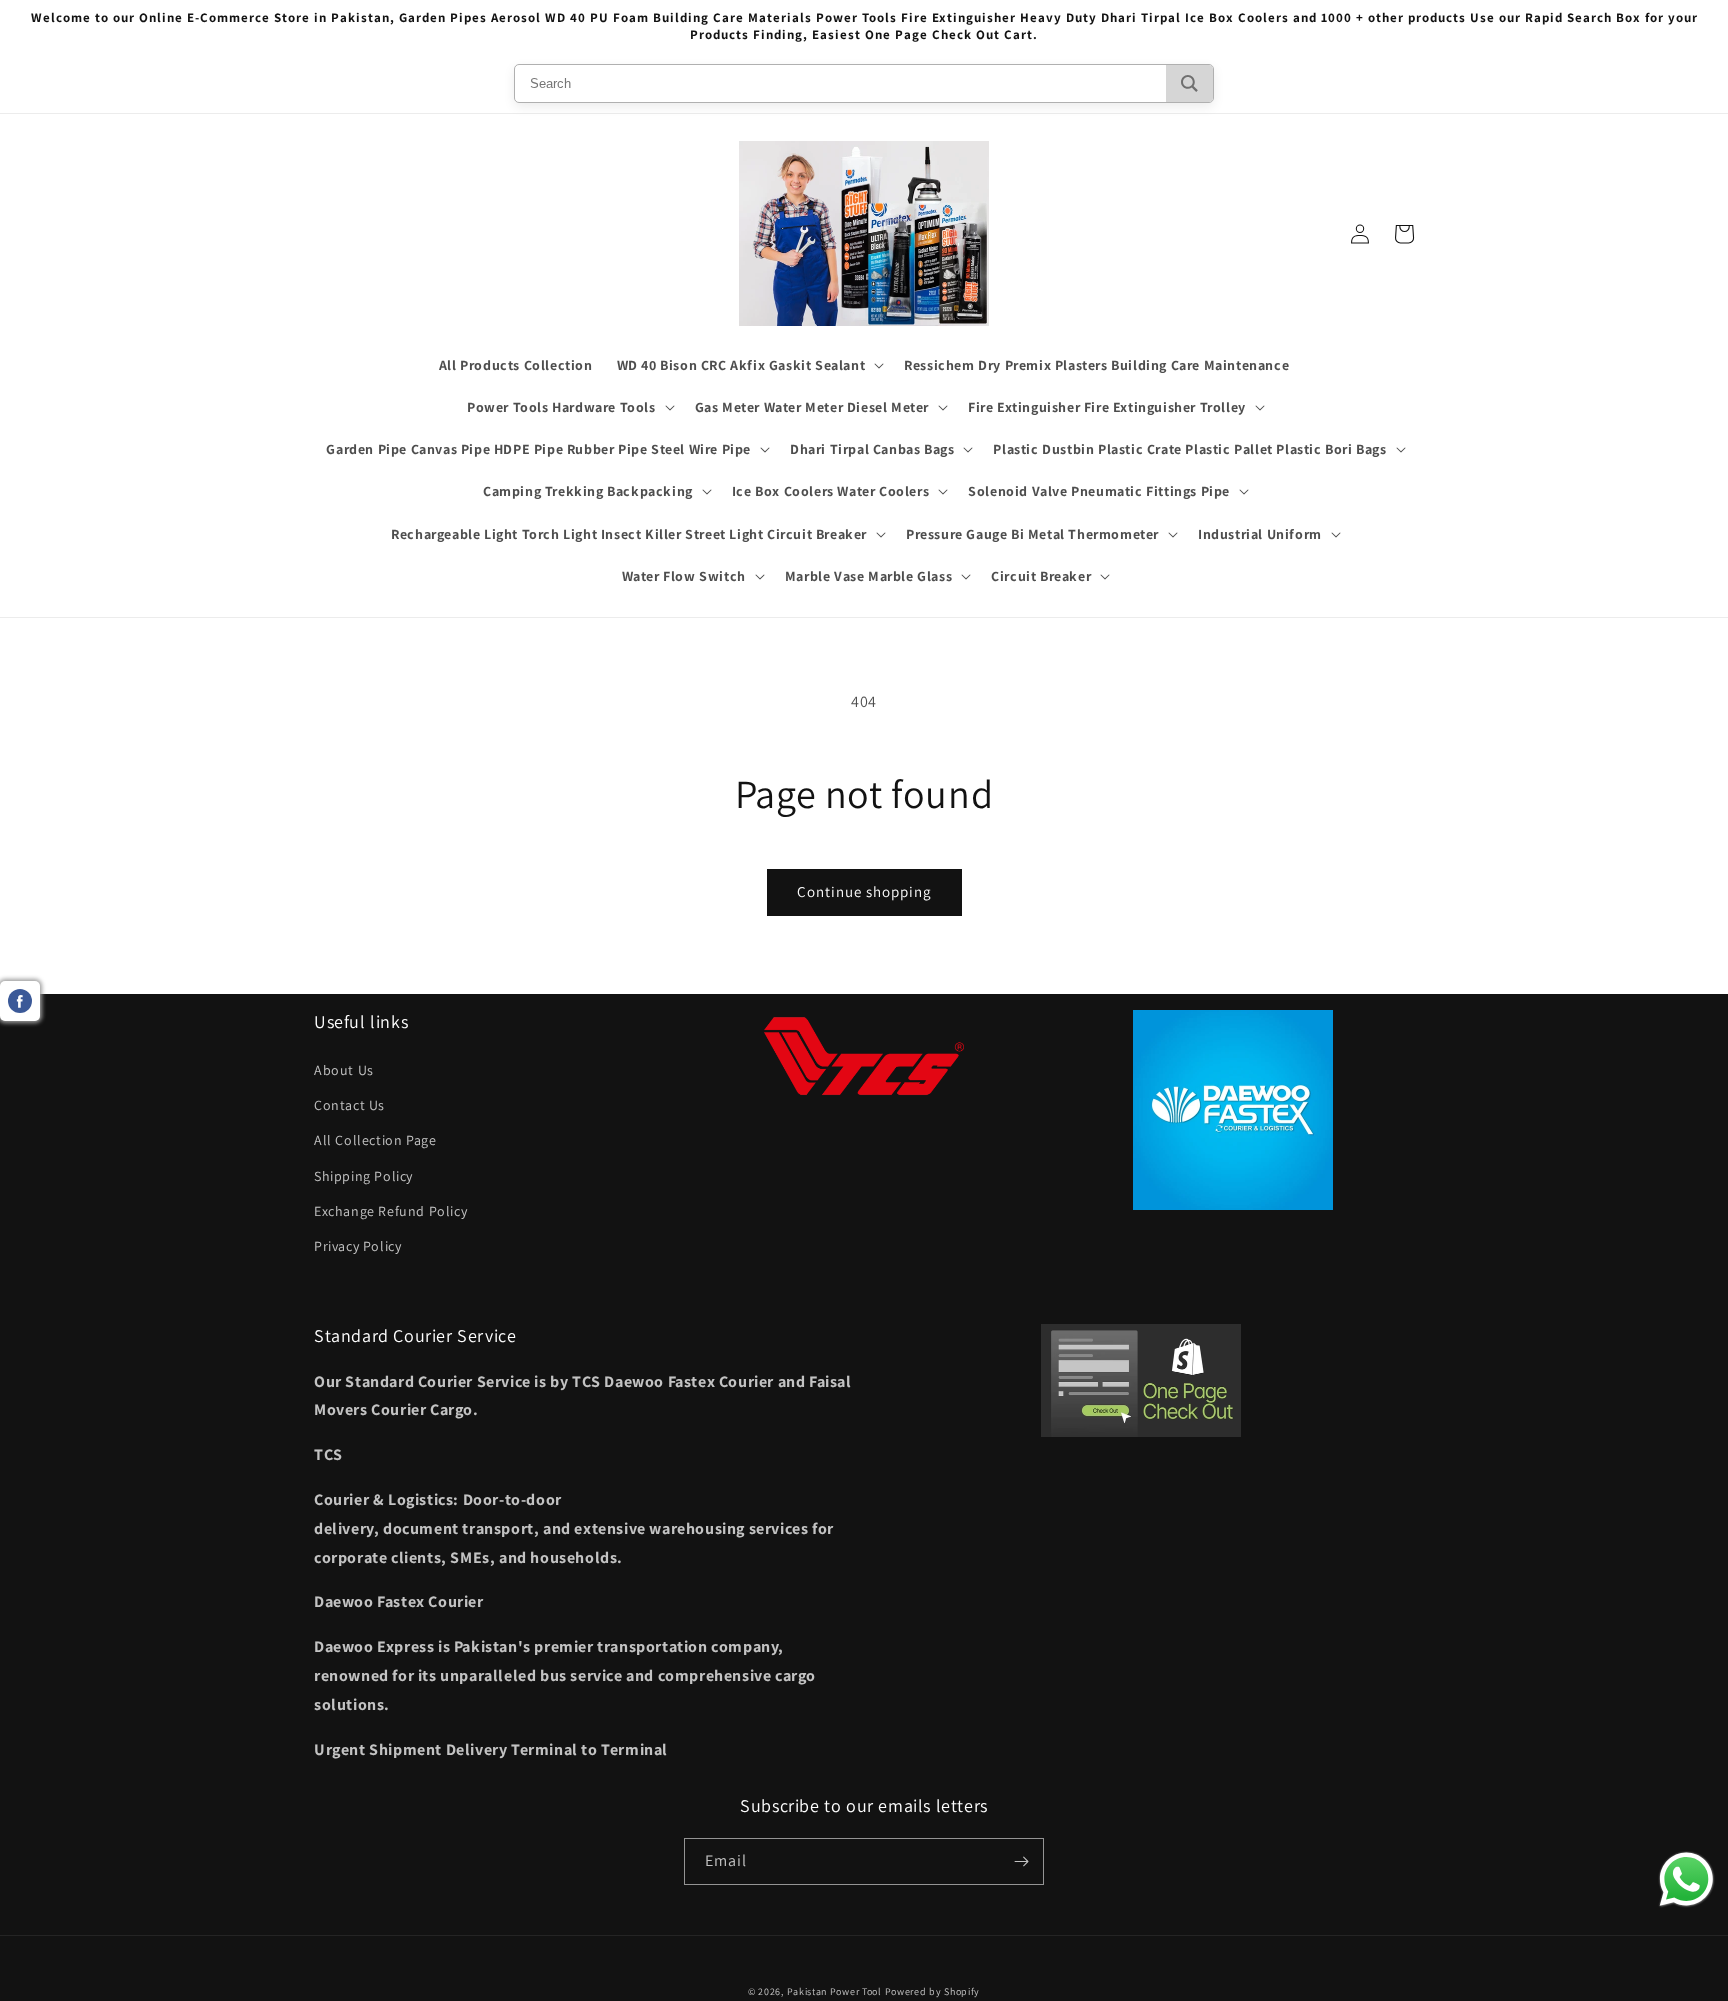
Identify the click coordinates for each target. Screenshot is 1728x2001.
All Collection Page (375, 1140)
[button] (749, 365)
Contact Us (349, 1105)
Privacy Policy (357, 1246)
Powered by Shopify (933, 1991)
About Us (344, 1070)
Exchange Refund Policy (390, 1211)
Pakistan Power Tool (836, 1991)
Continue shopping (864, 891)
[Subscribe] (1021, 1861)
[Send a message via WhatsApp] (1686, 1879)
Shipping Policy (363, 1176)
